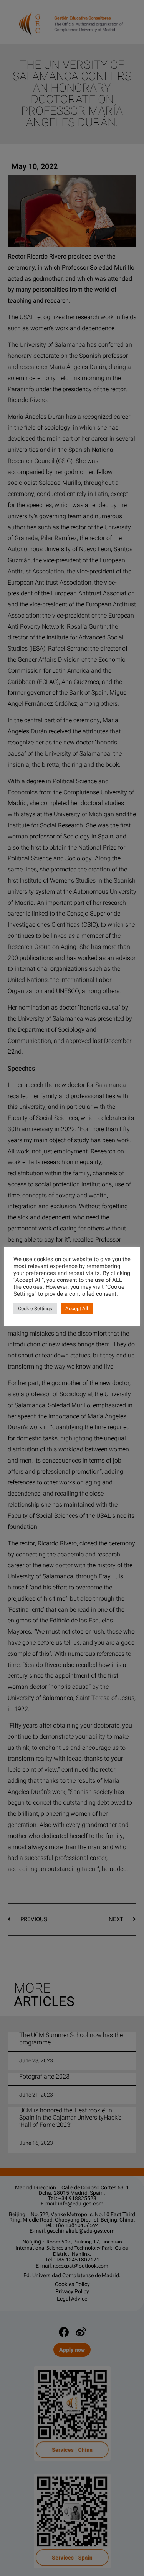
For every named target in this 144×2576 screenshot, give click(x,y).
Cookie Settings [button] (35, 1309)
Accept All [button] (77, 1309)
